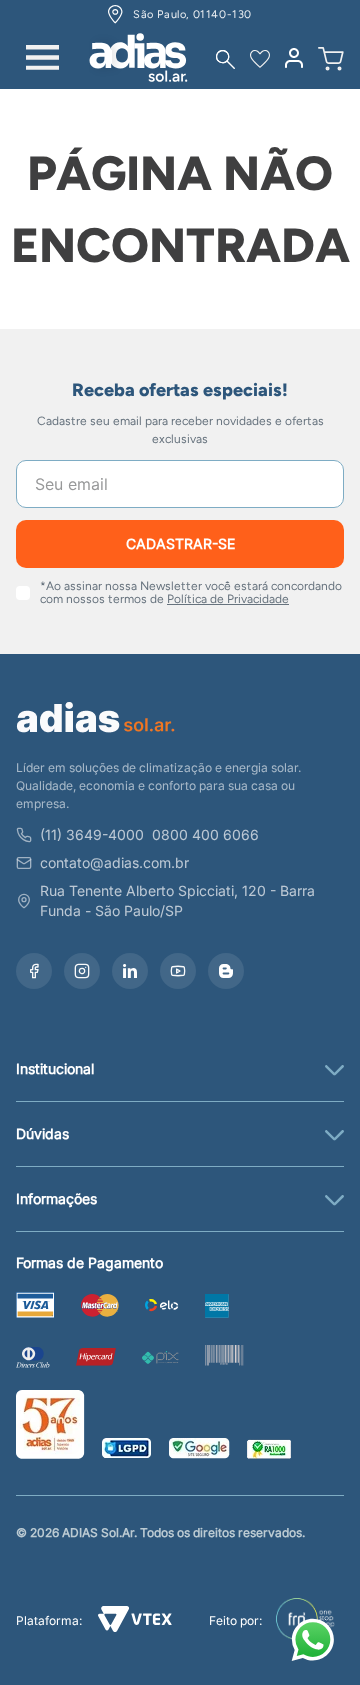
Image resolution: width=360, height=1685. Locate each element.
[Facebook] (34, 971)
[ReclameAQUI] (269, 1451)
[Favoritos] (260, 59)
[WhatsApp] (316, 1642)
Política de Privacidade (228, 599)
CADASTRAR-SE (180, 543)
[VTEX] (135, 1621)
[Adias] (96, 736)
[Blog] (226, 971)
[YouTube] (178, 971)
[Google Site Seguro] (199, 1450)
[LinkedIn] (130, 971)
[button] (225, 59)
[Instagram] (82, 971)
